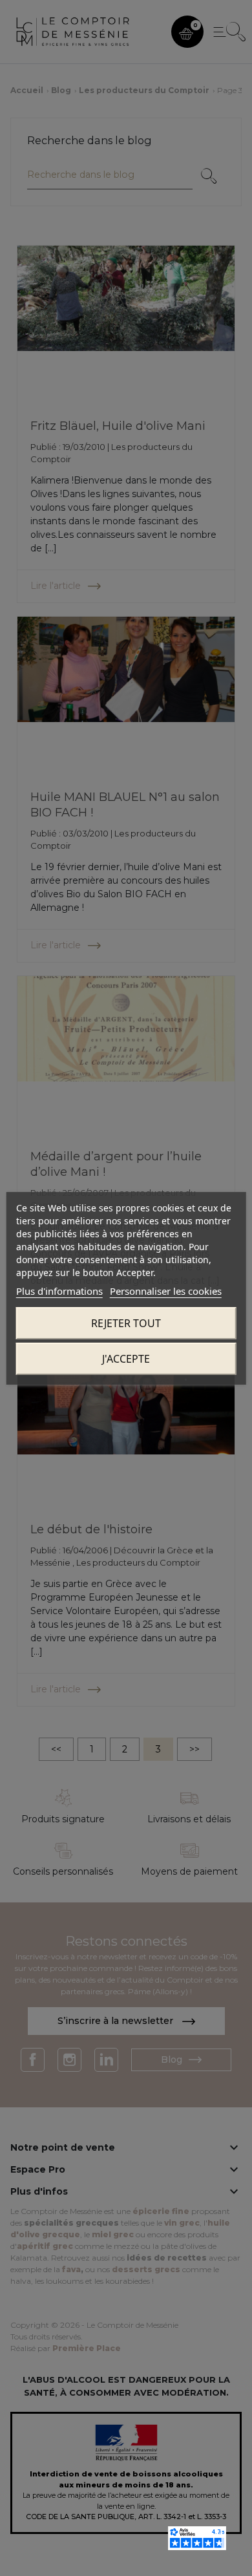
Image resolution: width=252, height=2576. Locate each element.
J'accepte (126, 1359)
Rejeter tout (126, 1323)
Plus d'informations (59, 1291)
